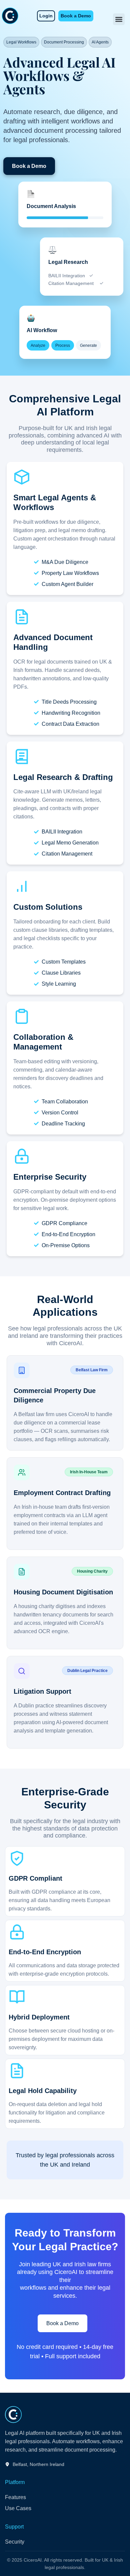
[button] (119, 19)
